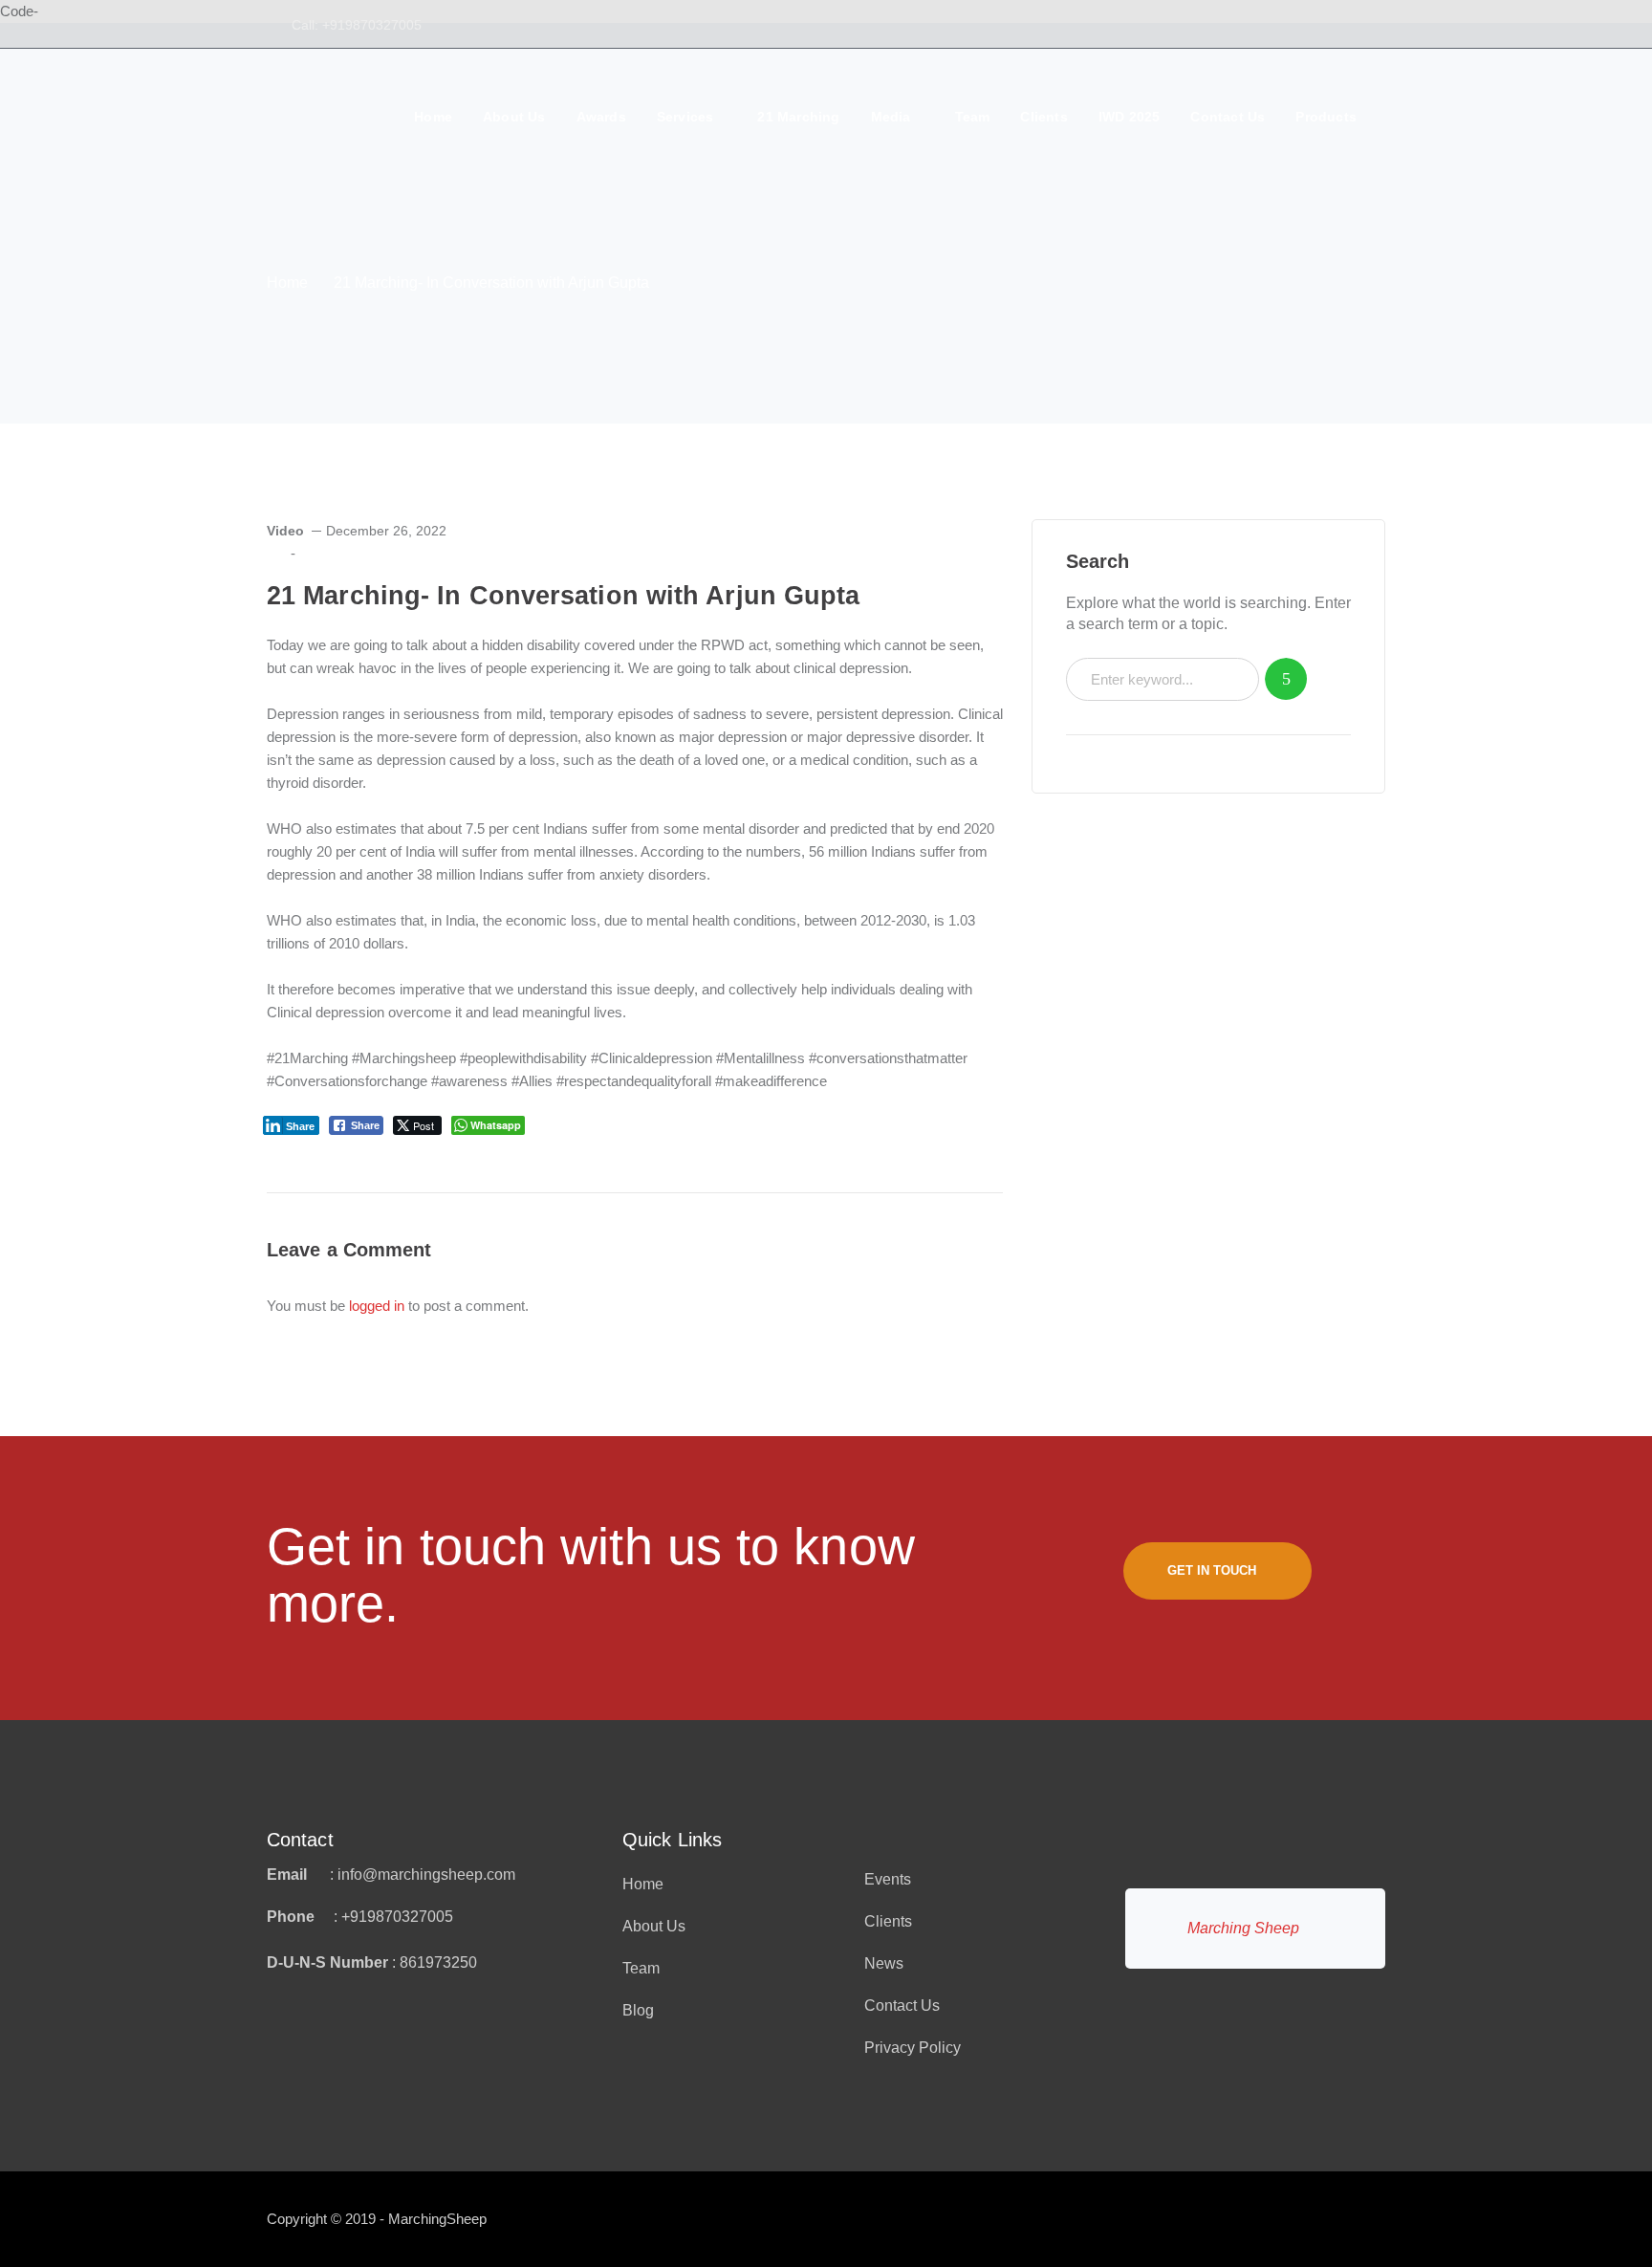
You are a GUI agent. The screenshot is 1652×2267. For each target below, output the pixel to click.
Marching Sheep (1243, 1928)
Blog (638, 2010)
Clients (888, 1921)
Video (285, 531)
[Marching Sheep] (333, 137)
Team (641, 1968)
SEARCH (1286, 679)
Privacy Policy (913, 2048)
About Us (654, 1926)
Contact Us (902, 2005)
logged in (377, 1306)
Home (287, 283)
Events (888, 1879)
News (884, 1963)
